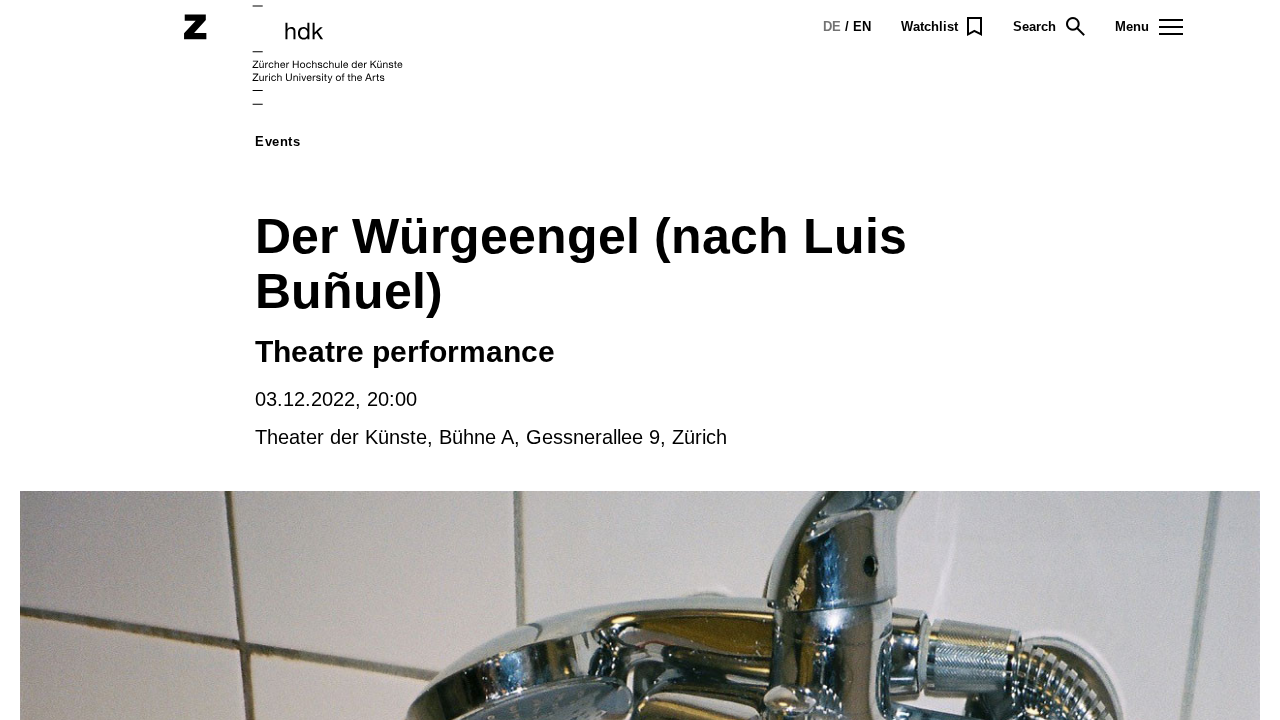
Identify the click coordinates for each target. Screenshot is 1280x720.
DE (832, 26)
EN (862, 26)
